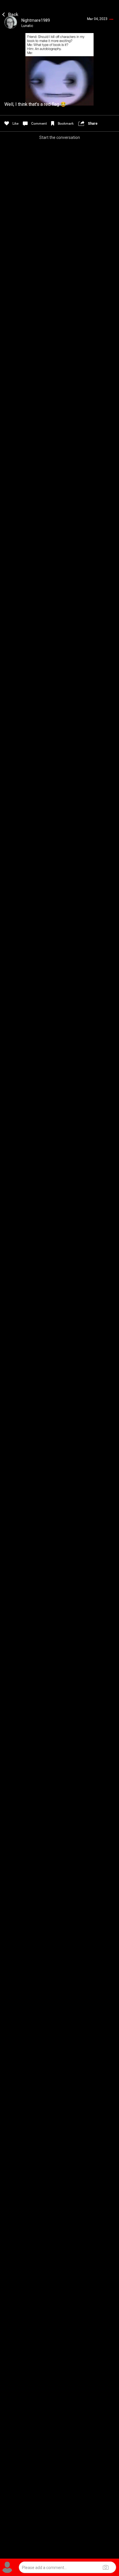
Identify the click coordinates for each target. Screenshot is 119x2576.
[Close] (11, 14)
